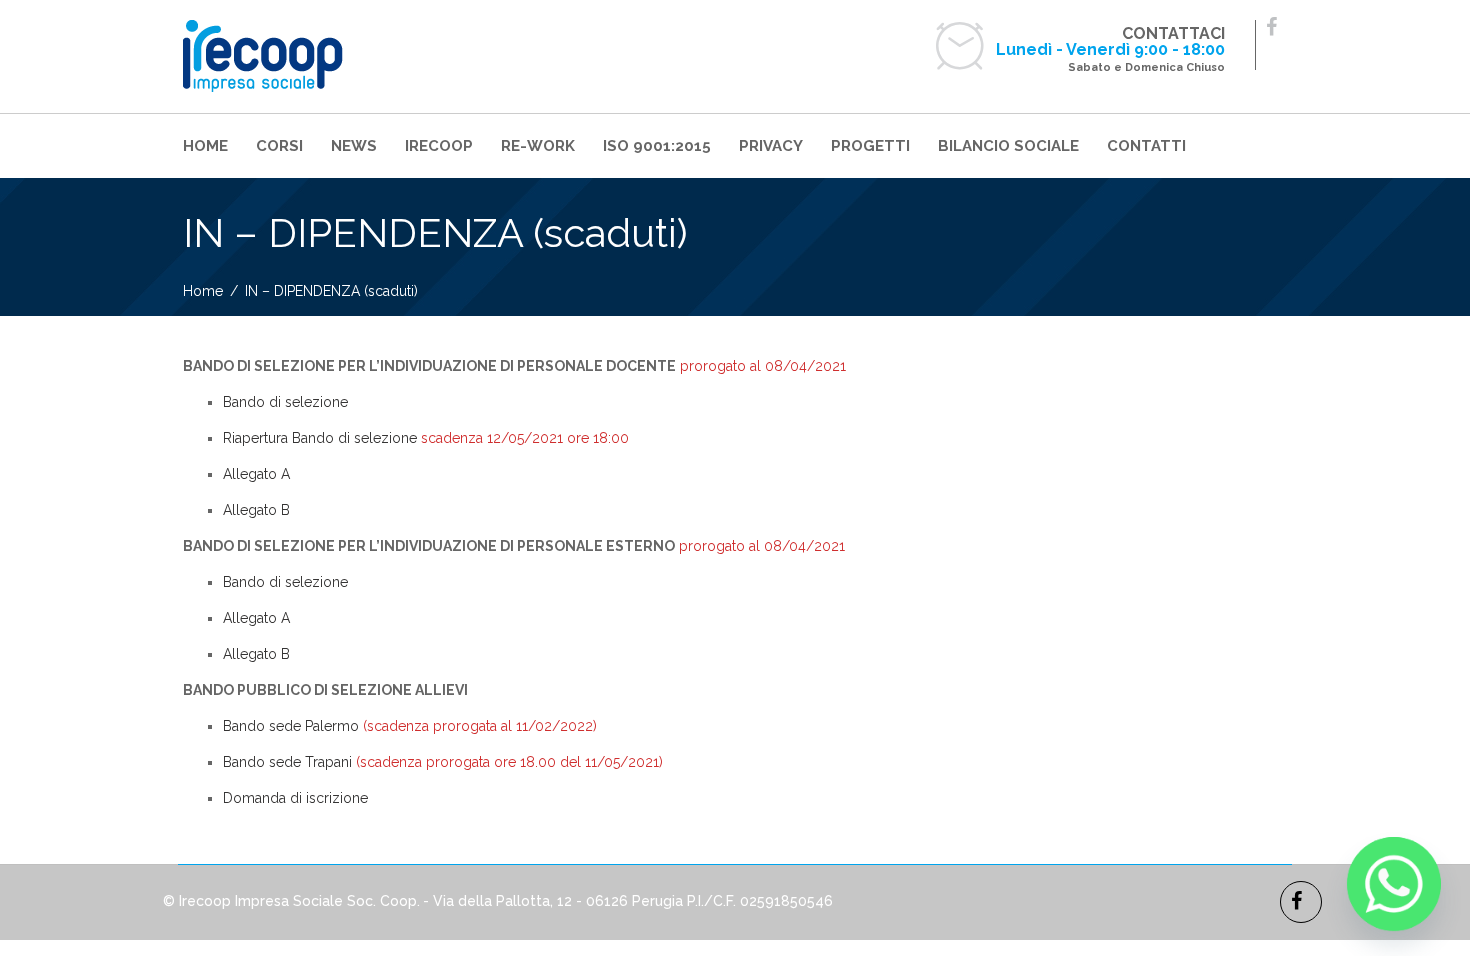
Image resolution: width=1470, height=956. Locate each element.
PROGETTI (870, 146)
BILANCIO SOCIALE (1008, 146)
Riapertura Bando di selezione (320, 438)
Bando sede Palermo (291, 726)
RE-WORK (538, 146)
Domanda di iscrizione (295, 798)
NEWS (354, 146)
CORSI (279, 146)
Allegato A (256, 474)
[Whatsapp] (1394, 884)
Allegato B (256, 510)
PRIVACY (771, 146)
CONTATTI (1146, 146)
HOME (205, 146)
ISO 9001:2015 (657, 146)
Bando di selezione (285, 402)
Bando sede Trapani (287, 762)
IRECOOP (439, 146)
